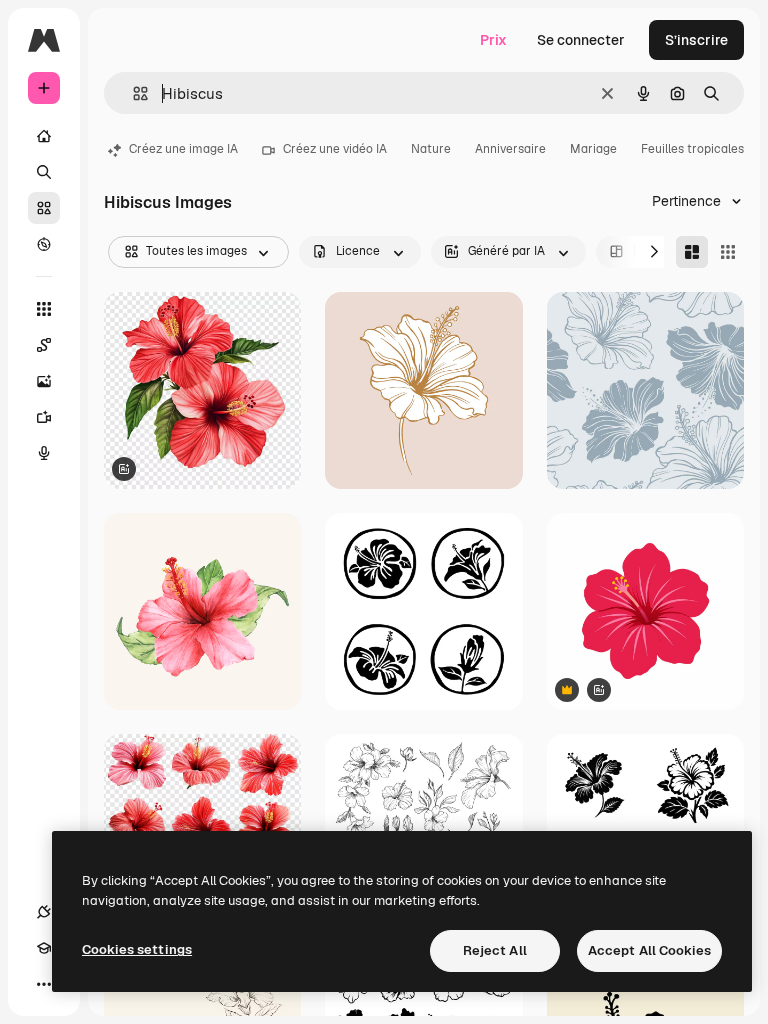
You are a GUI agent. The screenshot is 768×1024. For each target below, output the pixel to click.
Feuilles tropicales (692, 149)
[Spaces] (44, 345)
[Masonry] (692, 252)
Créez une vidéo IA (335, 149)
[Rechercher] (44, 172)
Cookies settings (137, 949)
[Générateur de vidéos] (44, 417)
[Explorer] (44, 244)
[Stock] (44, 208)
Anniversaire (510, 149)
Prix (493, 40)
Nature (431, 149)
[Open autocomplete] (132, 93)
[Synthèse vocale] (44, 453)
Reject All (495, 950)
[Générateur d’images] (44, 381)
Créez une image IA (183, 149)
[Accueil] (44, 136)
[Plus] (44, 984)
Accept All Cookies (649, 950)
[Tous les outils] (44, 309)
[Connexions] (44, 912)
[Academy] (44, 948)
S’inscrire (696, 40)
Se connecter (581, 40)
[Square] (728, 252)
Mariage (593, 149)
